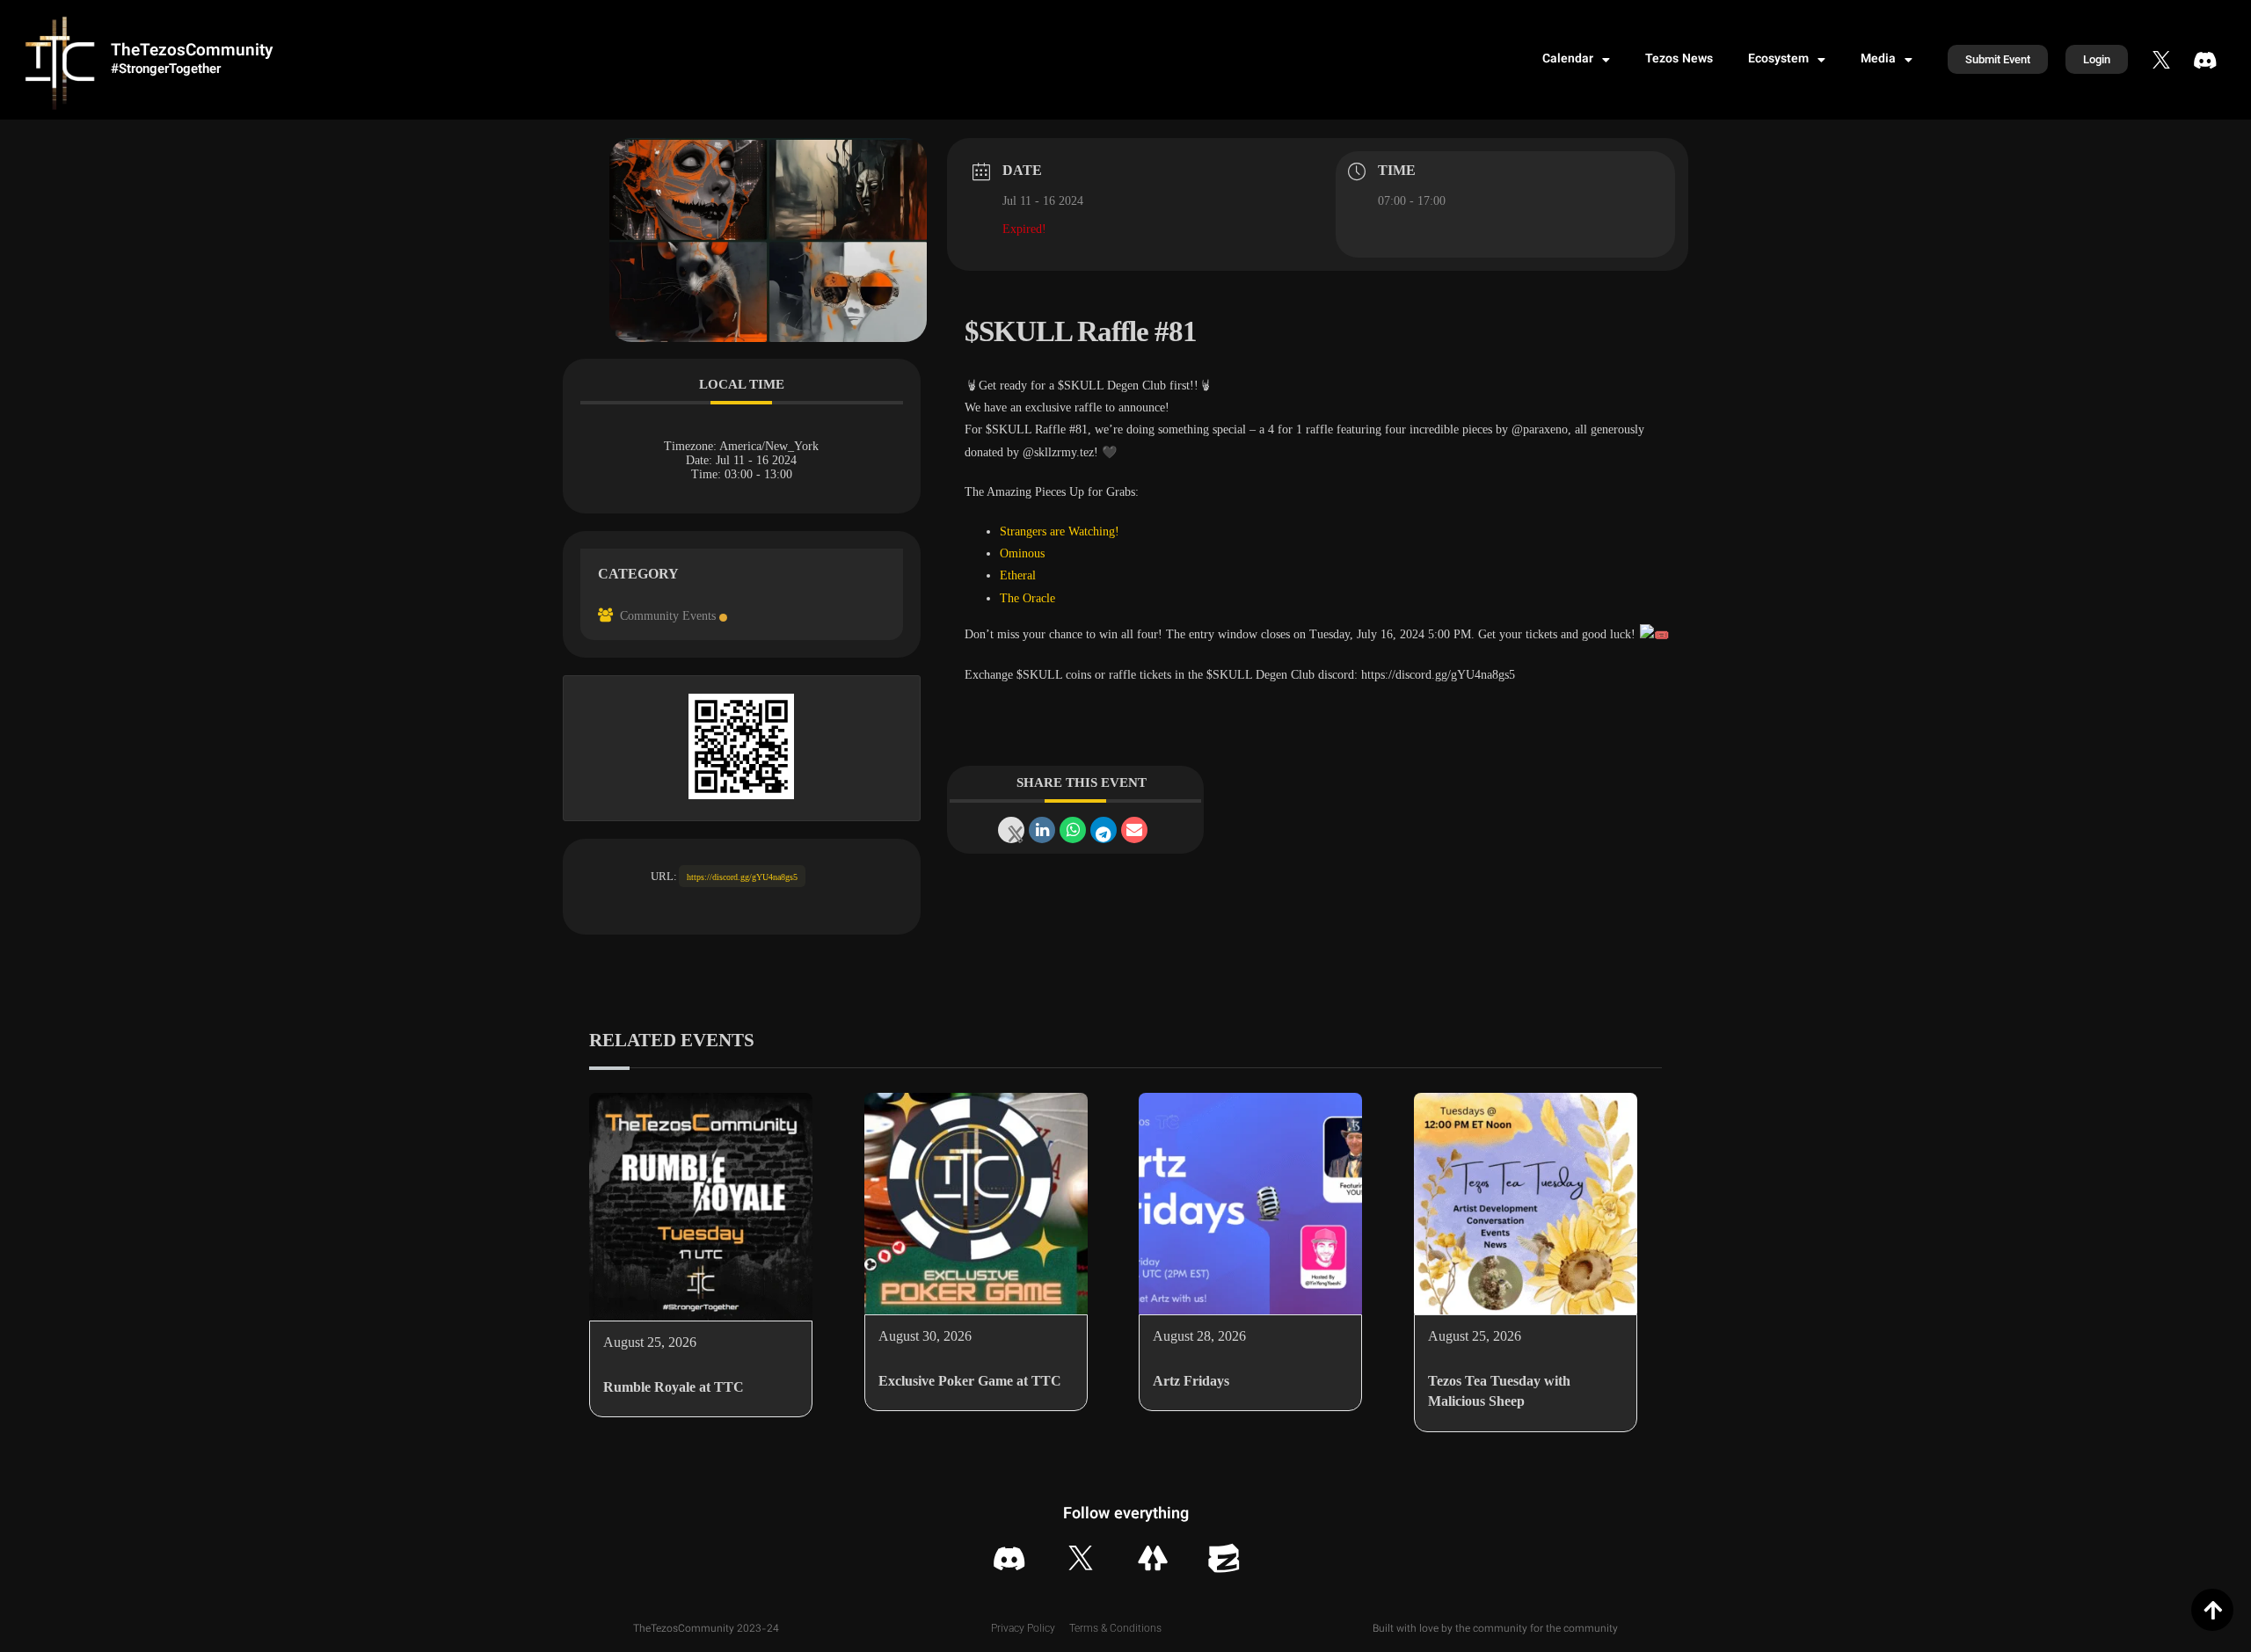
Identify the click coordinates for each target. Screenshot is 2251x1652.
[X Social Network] (1011, 830)
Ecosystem (1778, 60)
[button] (972, 386)
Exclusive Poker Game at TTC (970, 1381)
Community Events (668, 616)
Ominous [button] (1022, 553)
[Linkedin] (1042, 830)
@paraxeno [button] (1540, 429)
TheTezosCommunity (192, 51)
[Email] (1134, 830)
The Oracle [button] (1027, 598)
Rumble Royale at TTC (674, 1387)
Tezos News (1679, 60)
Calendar (1568, 60)
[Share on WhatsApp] (1073, 830)
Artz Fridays (1191, 1381)
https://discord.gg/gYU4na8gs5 (742, 877)
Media (1878, 60)
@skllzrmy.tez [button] (1058, 452)
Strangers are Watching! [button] (1060, 531)
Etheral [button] (1018, 575)
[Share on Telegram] (1104, 830)
